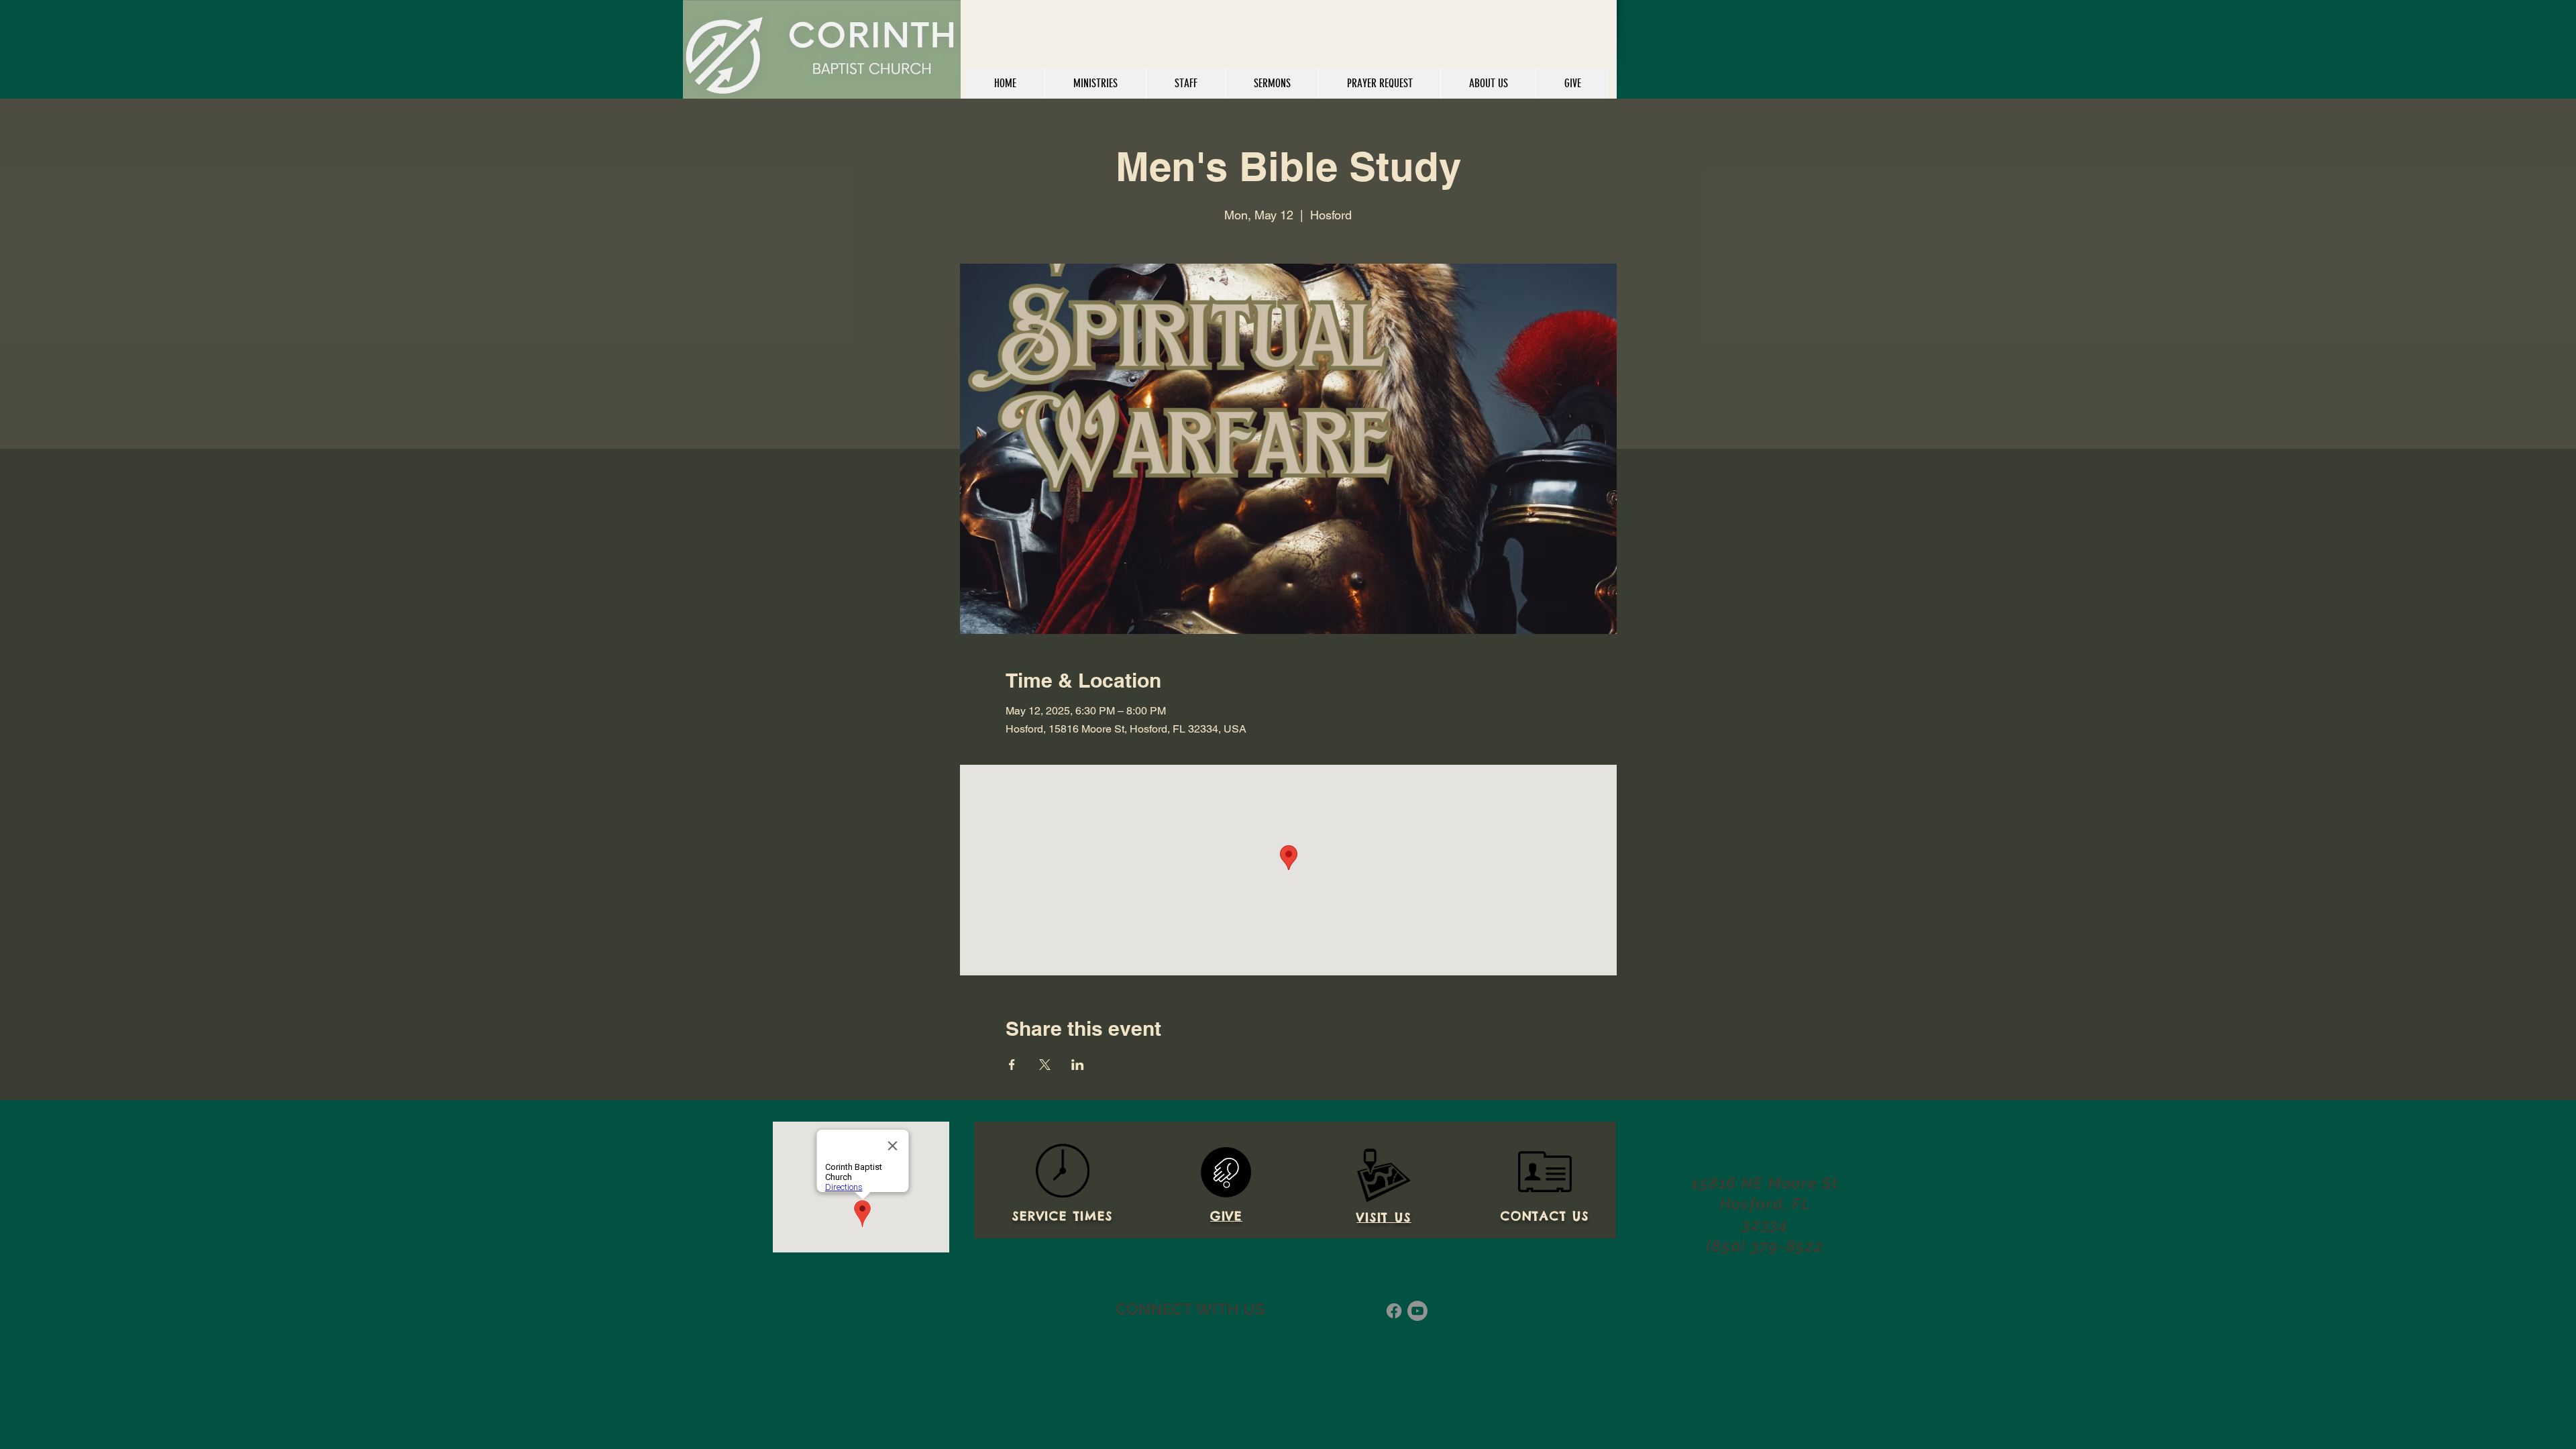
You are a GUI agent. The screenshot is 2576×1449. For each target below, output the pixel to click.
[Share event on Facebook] (1012, 1065)
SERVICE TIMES (1062, 1216)
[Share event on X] (1045, 1065)
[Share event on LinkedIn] (1078, 1065)
